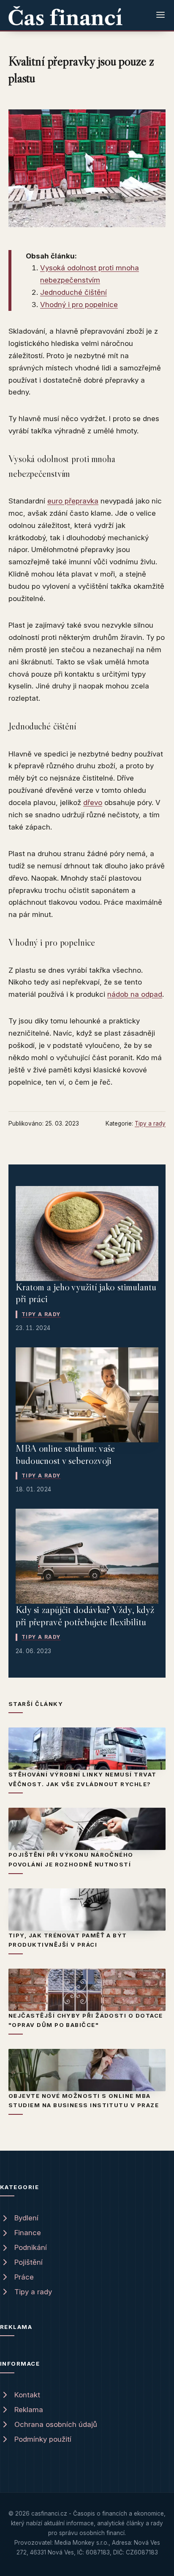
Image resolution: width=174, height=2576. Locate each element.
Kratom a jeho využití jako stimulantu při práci (86, 1293)
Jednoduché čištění (73, 292)
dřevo (93, 802)
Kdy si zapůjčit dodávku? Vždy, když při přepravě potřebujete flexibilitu (85, 1616)
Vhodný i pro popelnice (79, 305)
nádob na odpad (135, 994)
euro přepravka (73, 501)
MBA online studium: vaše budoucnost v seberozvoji (65, 1454)
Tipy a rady (150, 1123)
